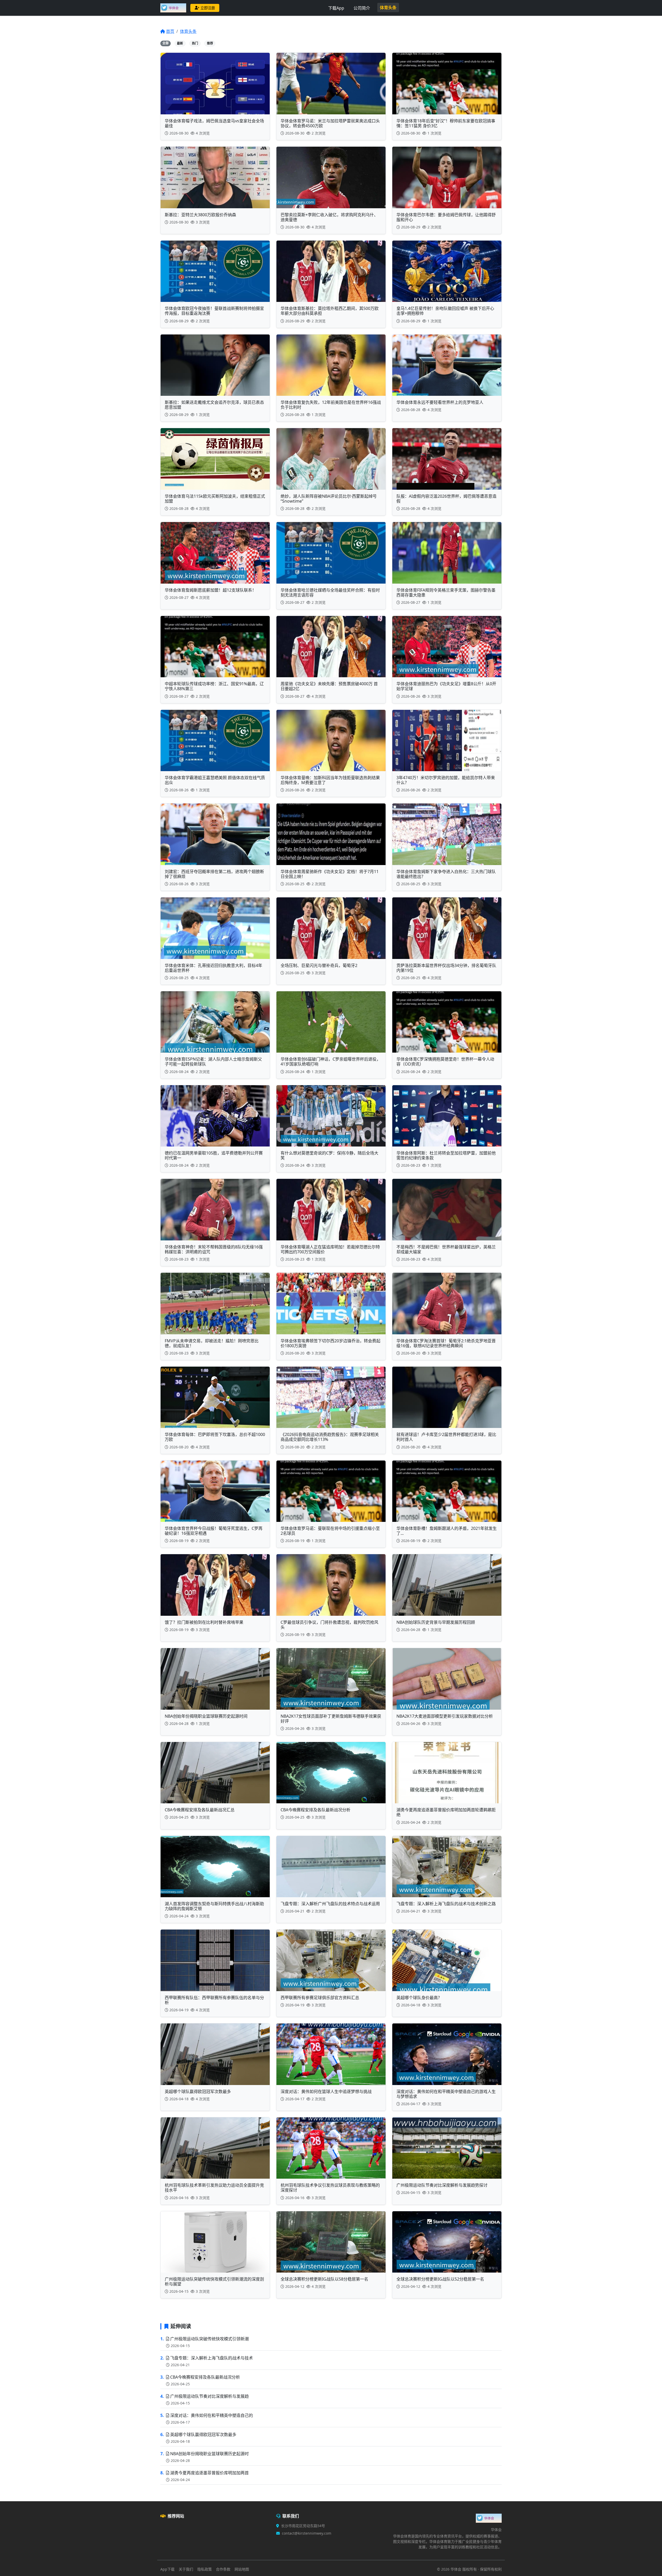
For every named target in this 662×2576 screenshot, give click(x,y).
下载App (336, 8)
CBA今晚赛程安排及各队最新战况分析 (205, 2377)
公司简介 (362, 8)
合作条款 (223, 2569)
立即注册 (208, 8)
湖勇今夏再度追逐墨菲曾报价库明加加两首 (209, 2473)
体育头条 (388, 8)
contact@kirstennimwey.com (307, 2533)
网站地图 (242, 2569)
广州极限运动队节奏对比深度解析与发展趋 (209, 2396)
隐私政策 (205, 2569)
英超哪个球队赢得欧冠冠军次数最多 (203, 2434)
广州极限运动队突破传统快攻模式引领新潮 (209, 2339)
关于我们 (186, 2569)
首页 (170, 31)
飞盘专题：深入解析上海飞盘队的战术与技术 (212, 2358)
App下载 (167, 2569)
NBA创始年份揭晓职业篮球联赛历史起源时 (209, 2454)
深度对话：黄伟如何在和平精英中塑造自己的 (212, 2415)
